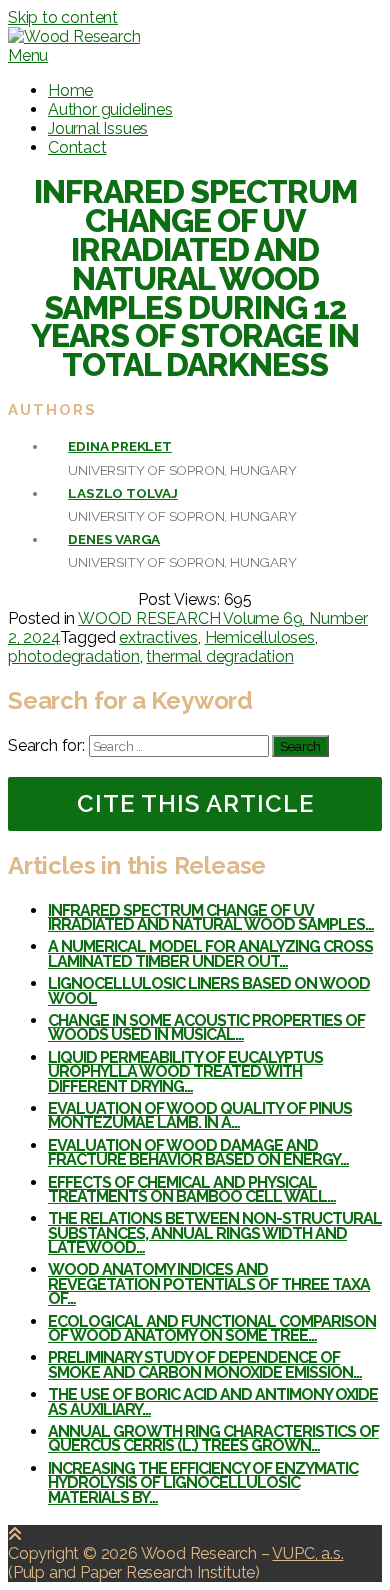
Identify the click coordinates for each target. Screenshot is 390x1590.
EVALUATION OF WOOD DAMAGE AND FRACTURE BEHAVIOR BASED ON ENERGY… (198, 1152)
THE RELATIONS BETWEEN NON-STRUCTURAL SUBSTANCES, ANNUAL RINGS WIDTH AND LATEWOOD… (215, 1233)
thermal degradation (219, 656)
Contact (77, 147)
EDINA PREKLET (119, 446)
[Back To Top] (15, 1534)
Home (70, 90)
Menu (28, 55)
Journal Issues (98, 128)
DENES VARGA (114, 539)
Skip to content (63, 17)
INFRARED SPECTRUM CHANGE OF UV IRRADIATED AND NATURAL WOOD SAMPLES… (211, 917)
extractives (158, 637)
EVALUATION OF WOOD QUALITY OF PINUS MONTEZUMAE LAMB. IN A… (200, 1115)
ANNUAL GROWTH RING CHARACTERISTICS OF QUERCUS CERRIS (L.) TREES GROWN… (213, 1438)
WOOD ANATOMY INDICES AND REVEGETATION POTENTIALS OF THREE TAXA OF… (209, 1284)
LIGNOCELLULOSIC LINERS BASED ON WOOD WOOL (209, 990)
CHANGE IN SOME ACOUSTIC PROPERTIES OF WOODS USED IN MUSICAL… (206, 1027)
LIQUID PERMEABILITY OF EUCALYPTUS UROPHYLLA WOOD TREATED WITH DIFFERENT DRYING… (185, 1072)
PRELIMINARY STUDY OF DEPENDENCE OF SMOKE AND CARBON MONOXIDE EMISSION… (205, 1364)
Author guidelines (110, 109)
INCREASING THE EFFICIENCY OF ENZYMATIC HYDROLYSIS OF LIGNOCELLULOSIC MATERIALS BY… (203, 1483)
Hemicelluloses (260, 637)
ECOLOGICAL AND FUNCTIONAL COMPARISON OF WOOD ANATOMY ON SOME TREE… (212, 1328)
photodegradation (74, 656)
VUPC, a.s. (307, 1553)
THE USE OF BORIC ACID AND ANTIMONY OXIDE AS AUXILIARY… (213, 1401)
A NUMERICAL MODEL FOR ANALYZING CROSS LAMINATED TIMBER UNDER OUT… (210, 953)
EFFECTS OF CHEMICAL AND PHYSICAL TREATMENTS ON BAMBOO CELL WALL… (192, 1189)
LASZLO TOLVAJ (122, 493)
